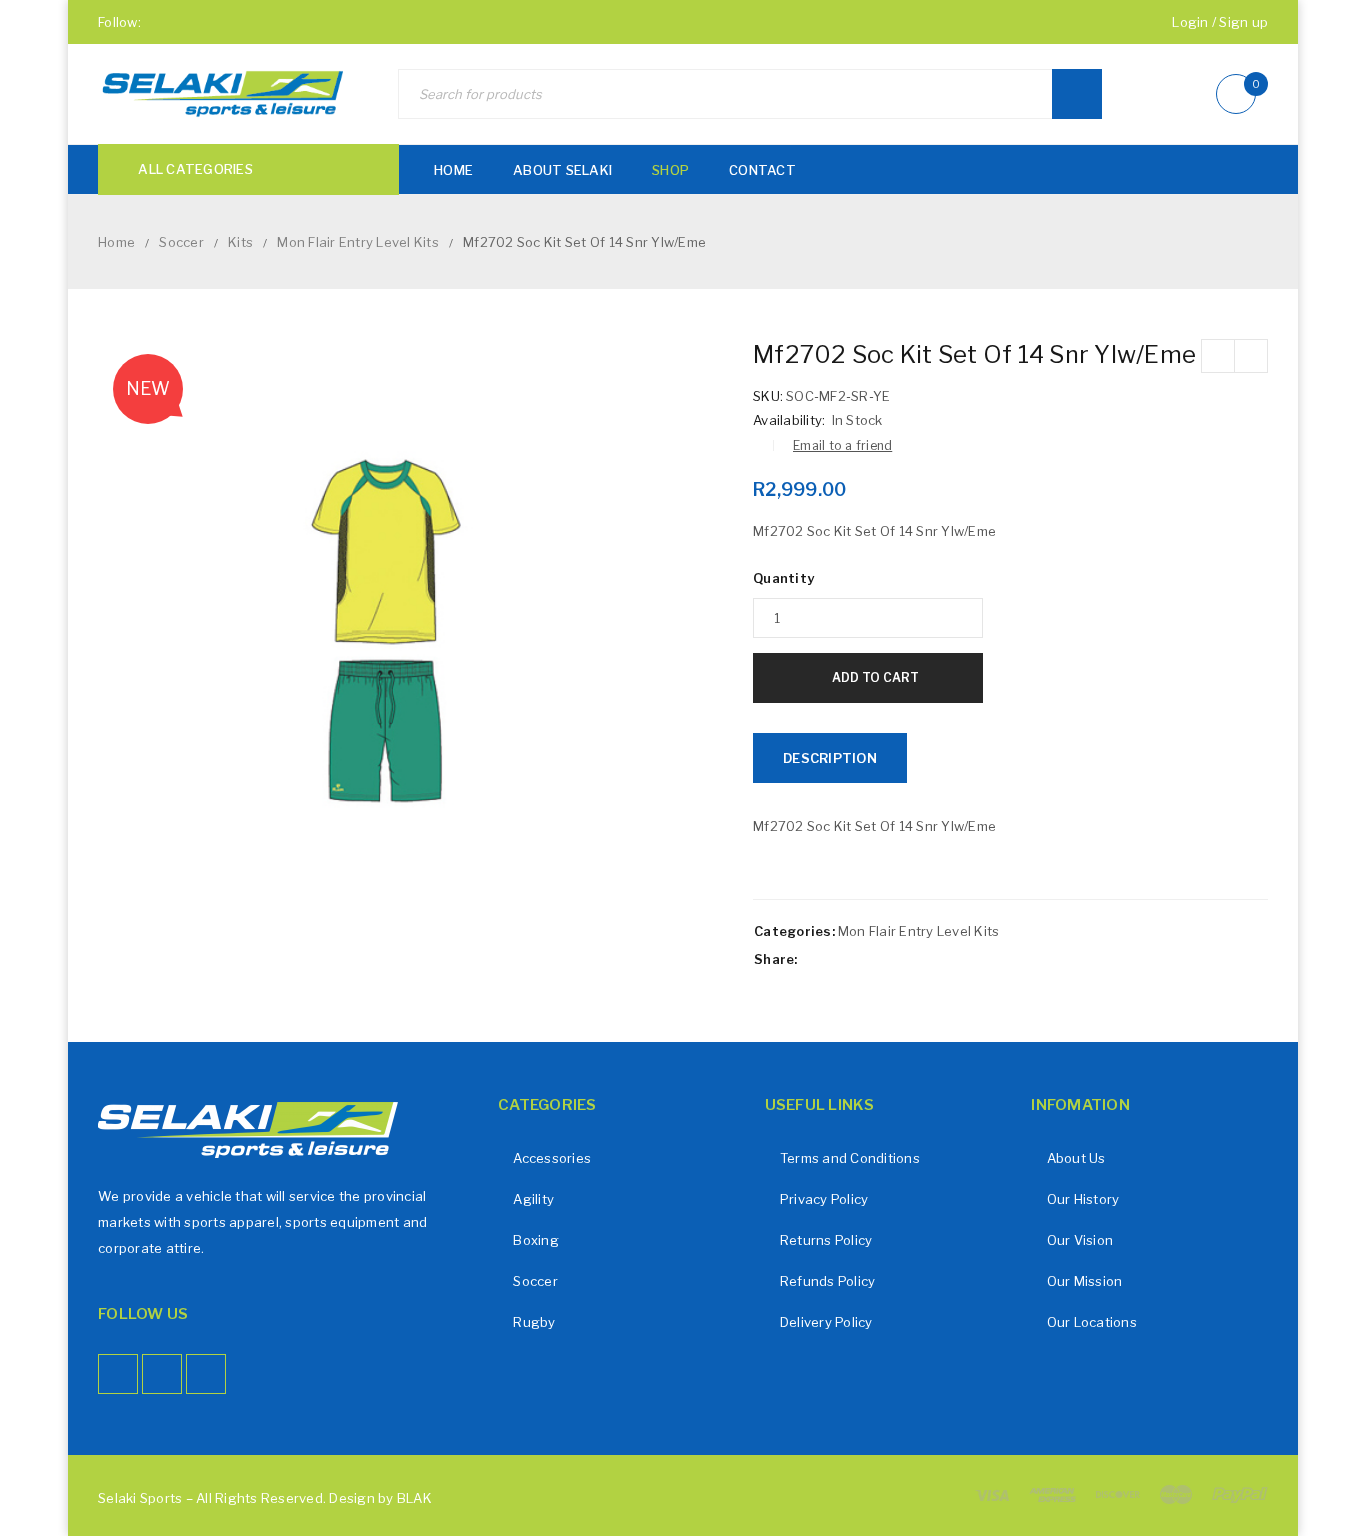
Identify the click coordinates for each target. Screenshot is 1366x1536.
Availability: (789, 420)
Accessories (552, 1158)
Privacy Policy (824, 1199)
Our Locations (1092, 1322)
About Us (1076, 1158)
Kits (240, 242)
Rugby (534, 1322)
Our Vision (1080, 1240)
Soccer (181, 242)
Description (830, 758)
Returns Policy (826, 1240)
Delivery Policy (826, 1322)
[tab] (830, 758)
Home (116, 242)
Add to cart (875, 677)
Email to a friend (842, 445)
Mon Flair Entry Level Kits (358, 242)
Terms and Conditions (850, 1158)
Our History (1083, 1199)
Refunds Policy (828, 1281)
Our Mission (1085, 1281)
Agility (533, 1199)
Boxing (536, 1240)
